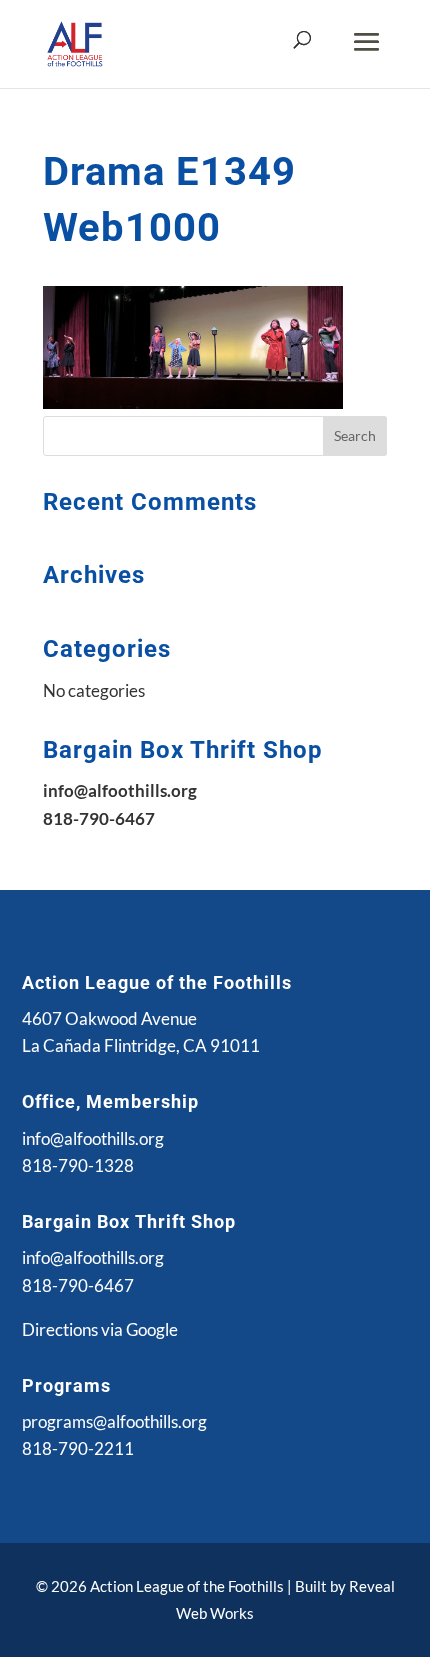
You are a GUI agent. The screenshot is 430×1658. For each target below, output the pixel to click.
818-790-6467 (78, 1285)
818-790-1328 (78, 1165)
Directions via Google (100, 1329)
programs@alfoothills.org (114, 1421)
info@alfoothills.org (93, 1138)
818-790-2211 (78, 1448)
